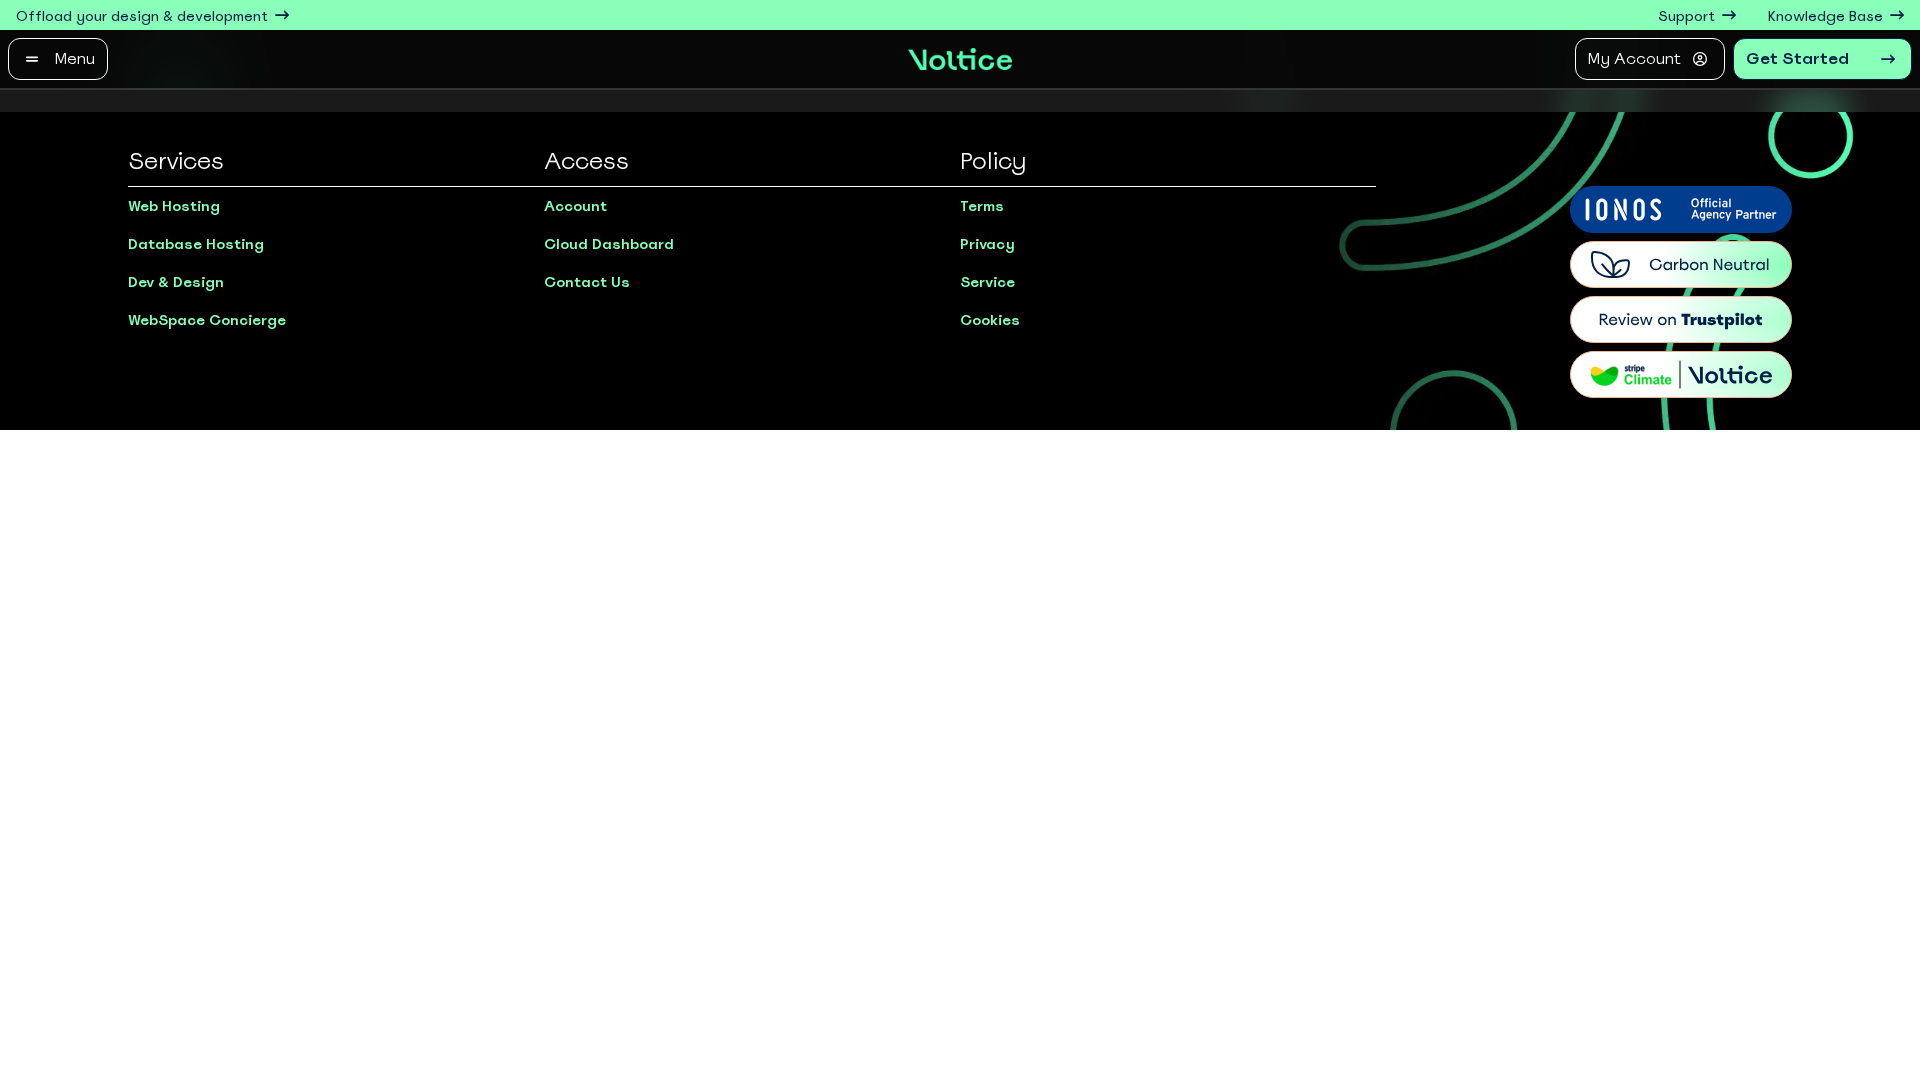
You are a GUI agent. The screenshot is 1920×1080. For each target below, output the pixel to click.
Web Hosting (174, 206)
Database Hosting (196, 244)
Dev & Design (176, 282)
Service (987, 282)
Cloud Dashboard (609, 244)
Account (575, 206)
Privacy (987, 244)
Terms (982, 206)
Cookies (990, 320)
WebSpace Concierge (207, 320)
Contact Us (587, 282)
